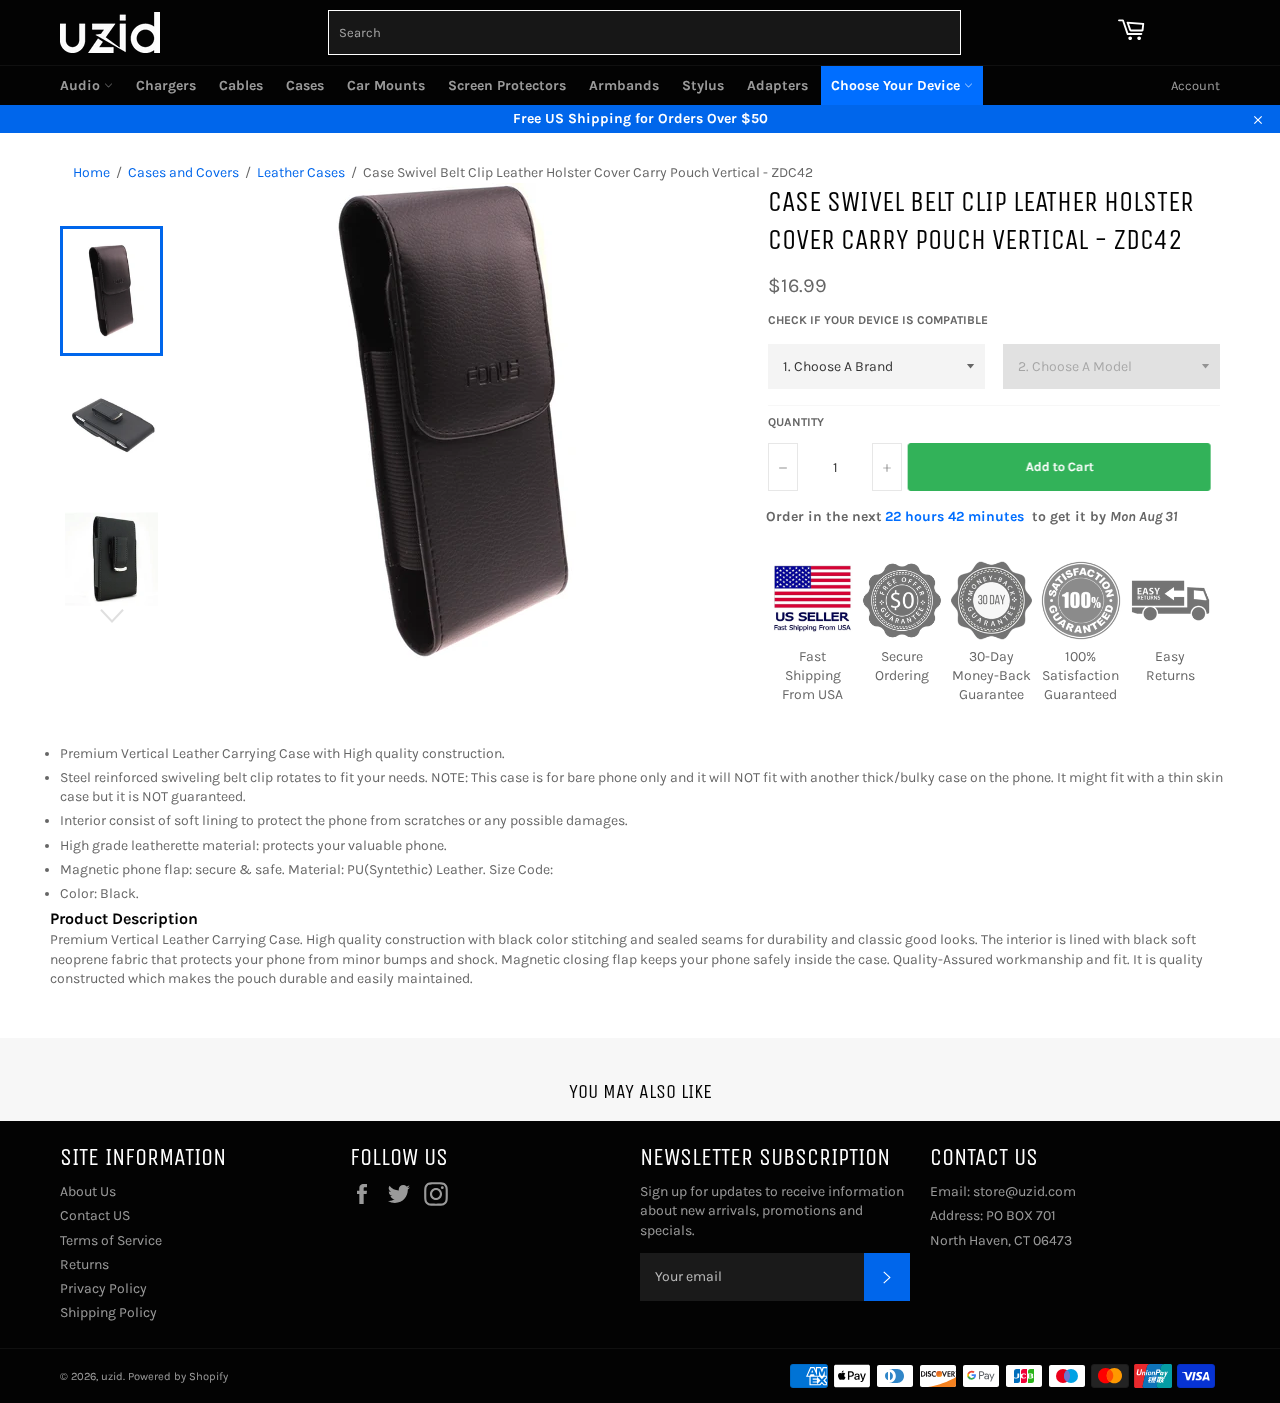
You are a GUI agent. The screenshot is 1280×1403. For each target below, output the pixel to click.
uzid (112, 1376)
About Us (88, 1191)
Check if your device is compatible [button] (878, 320)
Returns (84, 1264)
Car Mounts (386, 85)
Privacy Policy (103, 1288)
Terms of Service (111, 1240)
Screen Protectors (507, 85)
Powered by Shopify (178, 1376)
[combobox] (644, 32)
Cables (241, 85)
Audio (82, 85)
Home (91, 172)
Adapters (777, 85)
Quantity (796, 422)
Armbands (624, 85)
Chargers (166, 85)
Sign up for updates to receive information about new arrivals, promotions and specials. (772, 1211)
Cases (305, 85)
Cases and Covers (183, 172)
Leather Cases (301, 172)
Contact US (95, 1215)
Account (1195, 85)
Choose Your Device (897, 85)
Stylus (703, 85)
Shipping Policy (108, 1312)
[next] (111, 616)
